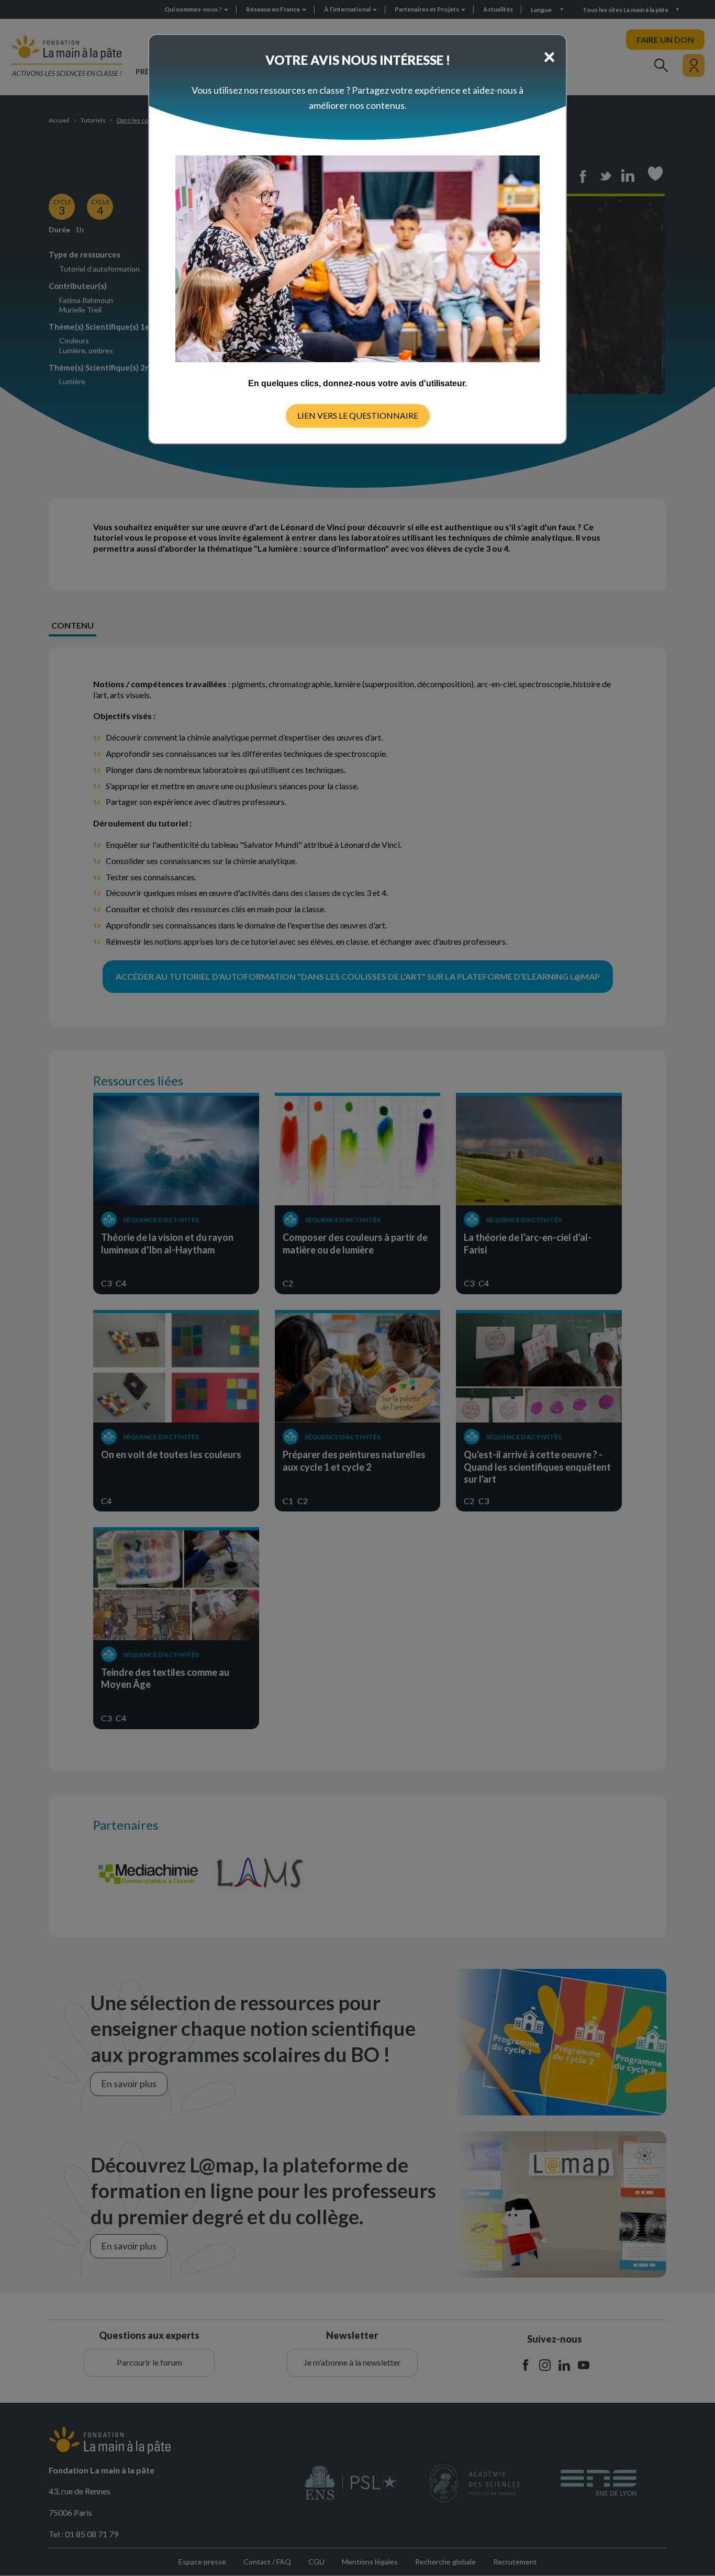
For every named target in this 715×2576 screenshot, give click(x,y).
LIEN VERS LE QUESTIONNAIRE (358, 415)
